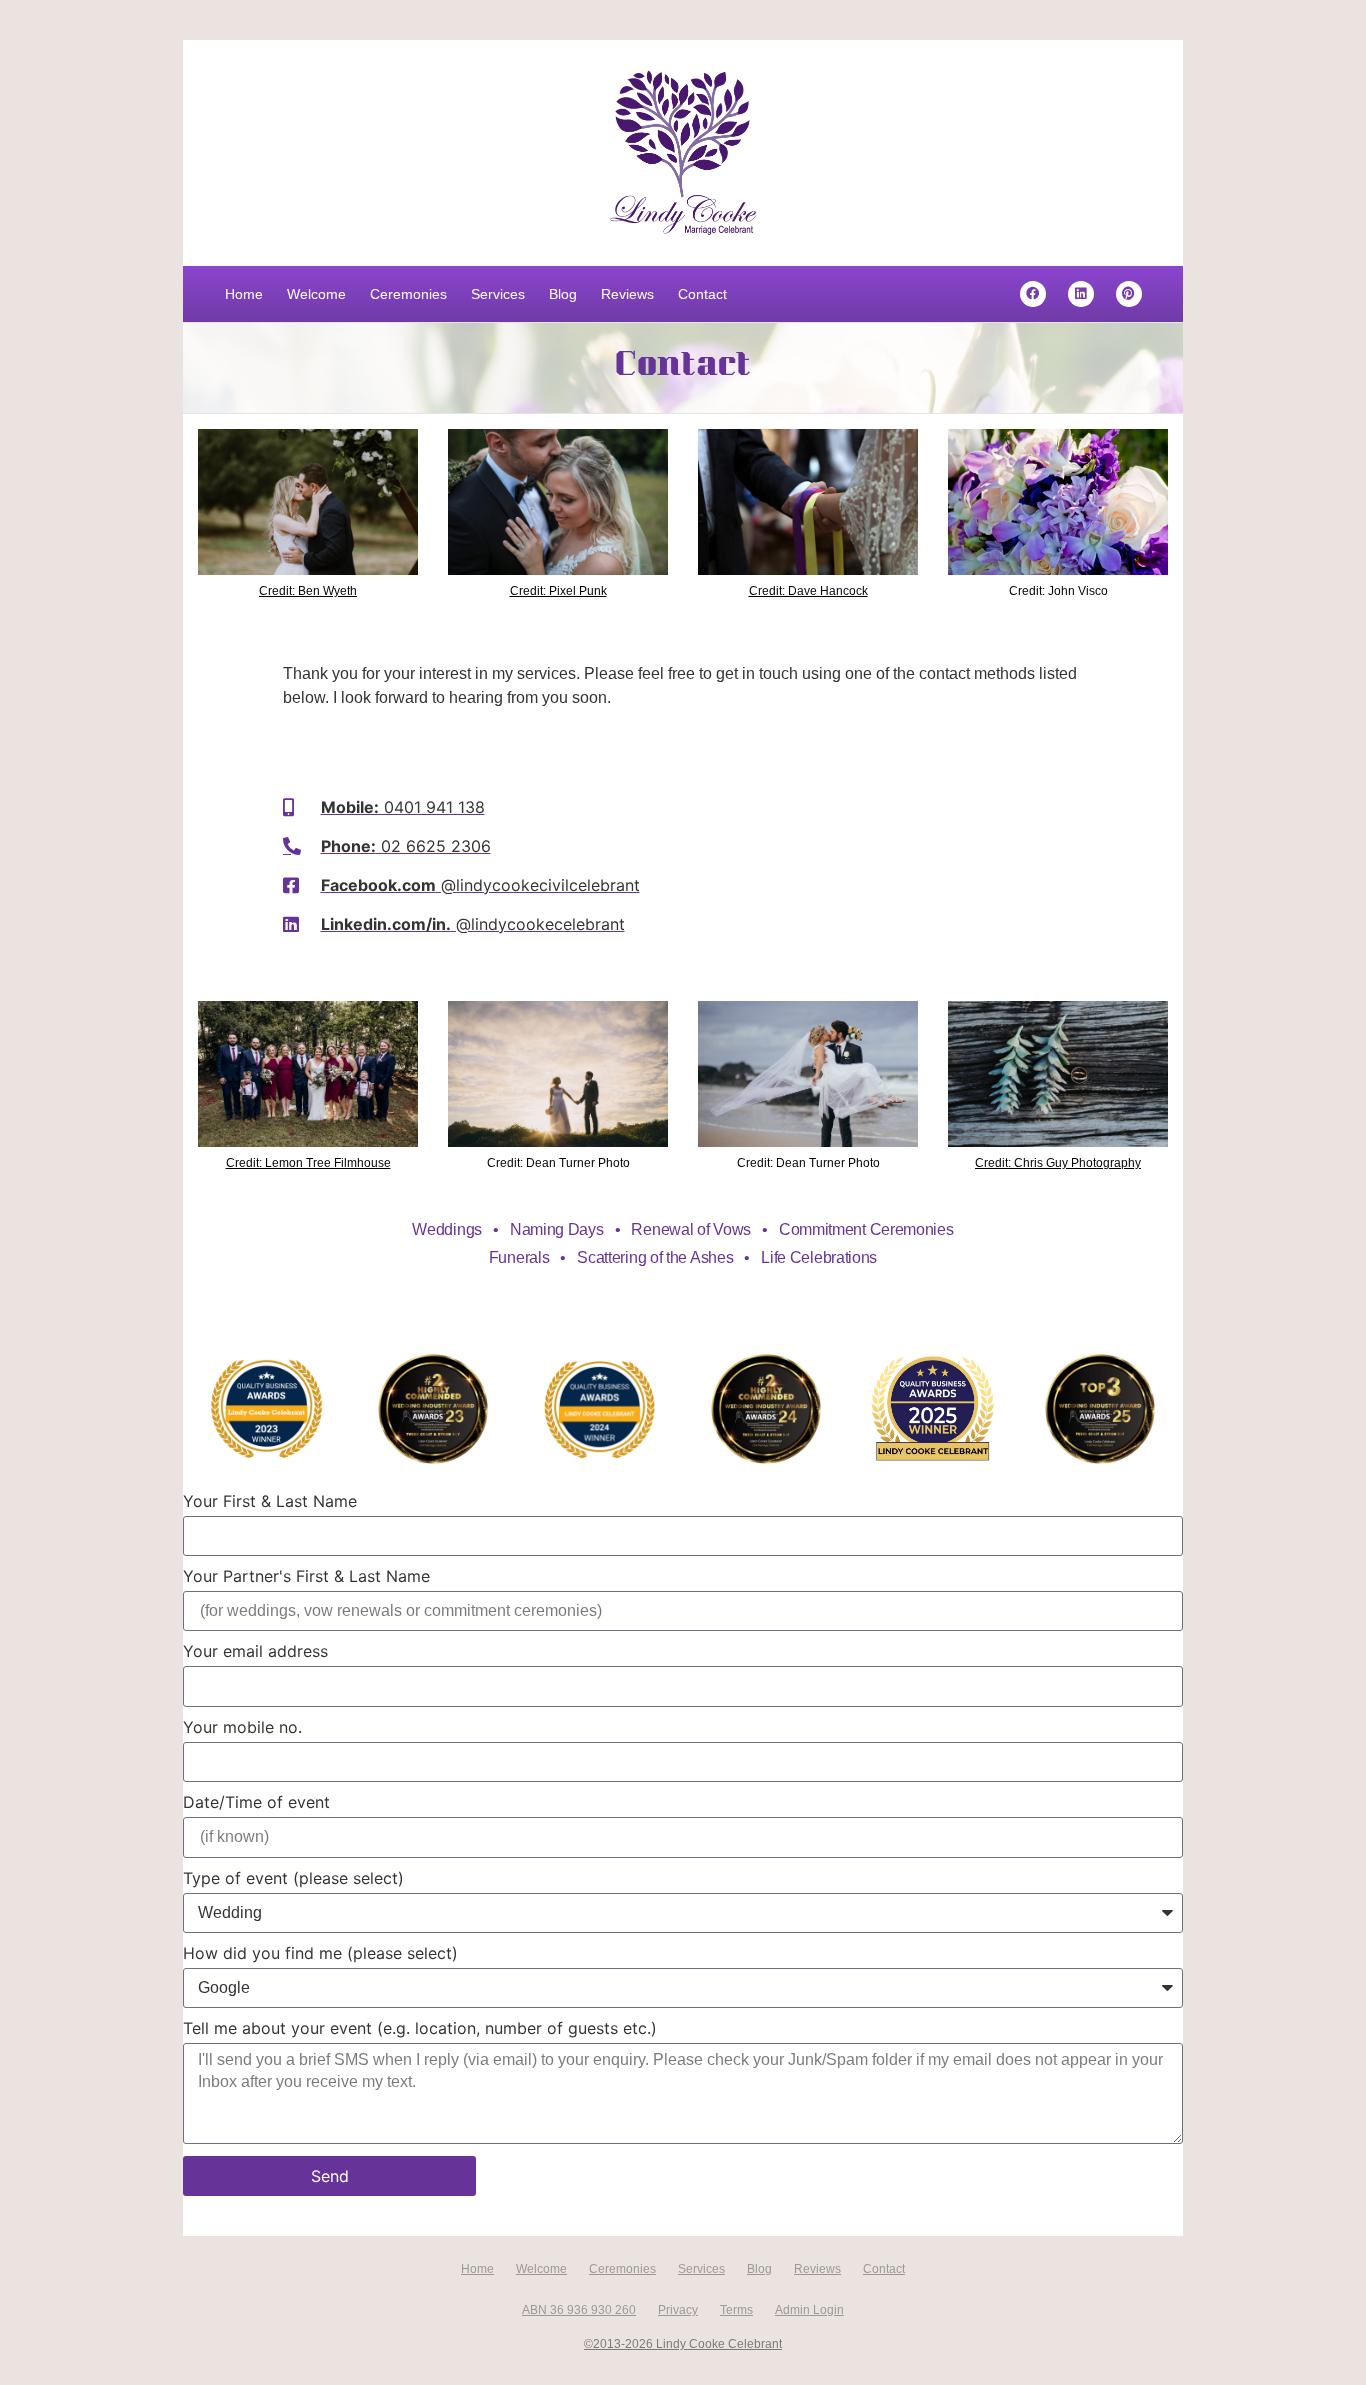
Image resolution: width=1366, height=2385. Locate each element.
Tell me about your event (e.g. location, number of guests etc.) (420, 2029)
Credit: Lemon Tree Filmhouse (308, 1163)
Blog (563, 294)
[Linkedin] (1081, 294)
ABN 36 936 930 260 (579, 2310)
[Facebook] (1033, 294)
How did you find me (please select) (320, 1954)
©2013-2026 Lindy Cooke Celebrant (683, 2344)
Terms (736, 2310)
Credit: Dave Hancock (808, 591)
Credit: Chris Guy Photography (1058, 1163)
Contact (702, 294)
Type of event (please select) (293, 1879)
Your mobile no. (242, 1728)
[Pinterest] (1129, 294)
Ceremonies (408, 294)
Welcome (316, 294)
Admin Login (809, 2310)
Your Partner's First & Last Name (306, 1577)
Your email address (255, 1652)
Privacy (678, 2310)
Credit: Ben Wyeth (308, 591)
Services (498, 294)
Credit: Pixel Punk (558, 591)
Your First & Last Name (270, 1502)
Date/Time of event (256, 1803)
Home (244, 294)
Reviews (627, 294)
